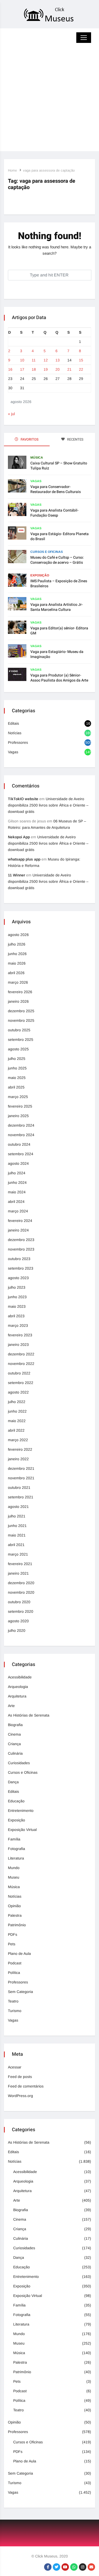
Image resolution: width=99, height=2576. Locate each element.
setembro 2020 (21, 1611)
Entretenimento (21, 1811)
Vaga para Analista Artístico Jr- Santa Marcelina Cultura (56, 607)
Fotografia (16, 1849)
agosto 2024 (18, 1163)
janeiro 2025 (18, 1116)
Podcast (15, 1963)
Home (12, 170)
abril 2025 (16, 1087)
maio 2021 (17, 1535)
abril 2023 (16, 1316)
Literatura (16, 1858)
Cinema (14, 1734)
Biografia (15, 1725)
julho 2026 (17, 944)
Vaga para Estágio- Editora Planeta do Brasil (60, 536)
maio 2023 (17, 1306)
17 (22, 369)
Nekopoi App (19, 837)
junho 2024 (17, 1182)
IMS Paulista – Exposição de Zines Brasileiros (59, 584)
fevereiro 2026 (20, 992)
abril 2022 (16, 1430)
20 (58, 369)
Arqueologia (18, 1687)
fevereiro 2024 (20, 1221)
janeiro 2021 (18, 1573)
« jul (11, 414)
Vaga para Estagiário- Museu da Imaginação (57, 654)
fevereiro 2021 (20, 1564)
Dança (13, 1782)
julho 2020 (17, 1630)
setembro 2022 (21, 1383)
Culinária (15, 1753)
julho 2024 (17, 1173)
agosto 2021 (18, 1507)
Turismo (15, 2011)
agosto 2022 (18, 1392)
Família (14, 1839)
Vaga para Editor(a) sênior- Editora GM (59, 631)
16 (10, 369)
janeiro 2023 (18, 1345)
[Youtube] (65, 2567)
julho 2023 (17, 1287)
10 (22, 360)
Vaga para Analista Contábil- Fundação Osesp (54, 513)
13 (58, 360)
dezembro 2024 (21, 1125)
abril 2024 (16, 1202)
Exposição (40, 575)
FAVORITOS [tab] (29, 439)
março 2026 (18, 982)
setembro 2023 (21, 1268)
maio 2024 (17, 1192)
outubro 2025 (19, 1030)
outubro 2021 (19, 1488)
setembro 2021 (21, 1497)
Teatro (13, 2001)
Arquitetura (17, 1696)
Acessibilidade (20, 1677)
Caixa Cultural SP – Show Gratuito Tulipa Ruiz (59, 466)
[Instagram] (83, 2567)
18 (34, 369)
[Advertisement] (49, 102)
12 (46, 360)
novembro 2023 (21, 1249)
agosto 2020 (18, 1621)
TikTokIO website (23, 799)
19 (46, 369)
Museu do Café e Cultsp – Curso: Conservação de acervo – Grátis (57, 560)
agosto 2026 (18, 935)
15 (81, 360)
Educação (16, 1801)
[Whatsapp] (74, 2567)
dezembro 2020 (21, 1583)
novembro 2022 (21, 1364)
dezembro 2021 (21, 1468)
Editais (13, 723)
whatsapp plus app (24, 859)
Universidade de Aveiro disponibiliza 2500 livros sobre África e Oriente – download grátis (48, 805)
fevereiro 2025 (20, 1106)
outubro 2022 (19, 1373)
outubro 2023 (19, 1259)
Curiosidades (19, 1763)
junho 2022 (17, 1411)
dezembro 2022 (21, 1354)
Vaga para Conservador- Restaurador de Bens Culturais (56, 489)
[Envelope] (91, 2567)
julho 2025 (17, 1059)
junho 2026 (17, 954)
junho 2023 (17, 1297)
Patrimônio (17, 1925)
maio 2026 (17, 963)
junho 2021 (17, 1526)
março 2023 (18, 1325)
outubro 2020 (19, 1602)
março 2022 (18, 1440)
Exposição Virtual (22, 1830)
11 (34, 360)
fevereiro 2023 (20, 1335)
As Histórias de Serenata (29, 1715)
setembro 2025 (21, 1040)
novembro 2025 (21, 1020)
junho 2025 (17, 1068)
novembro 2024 (21, 1135)
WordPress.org (20, 2096)
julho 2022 (17, 1402)
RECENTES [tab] (75, 439)
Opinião (14, 1906)
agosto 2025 (18, 1049)
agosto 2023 (18, 1278)
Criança (14, 1744)
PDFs (13, 1934)
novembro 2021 (21, 1478)
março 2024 (18, 1211)
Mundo (14, 1868)
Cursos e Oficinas (47, 552)
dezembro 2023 (21, 1240)
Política (14, 1973)
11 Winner (16, 875)
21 (69, 369)
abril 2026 (16, 973)
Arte (11, 1706)
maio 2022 (17, 1421)
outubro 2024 (19, 1144)
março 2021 (18, 1554)
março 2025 (18, 1097)
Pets (12, 1944)
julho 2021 (17, 1516)
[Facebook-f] (48, 2567)
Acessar (15, 2067)
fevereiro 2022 (20, 1449)
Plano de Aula (19, 1954)
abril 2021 (16, 1545)
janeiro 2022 (18, 1459)
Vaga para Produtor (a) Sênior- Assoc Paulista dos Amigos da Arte (59, 678)
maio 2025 (17, 1078)
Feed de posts (20, 2077)
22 (81, 369)
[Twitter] (56, 2567)
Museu (14, 1877)
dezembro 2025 (21, 1011)
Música (37, 458)
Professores (18, 742)
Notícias (15, 733)
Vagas (36, 481)
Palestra (15, 1915)
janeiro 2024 (18, 1230)
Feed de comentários (26, 2086)
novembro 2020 (21, 1592)
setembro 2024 (21, 1154)
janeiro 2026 (18, 1001)
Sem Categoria (20, 1992)
